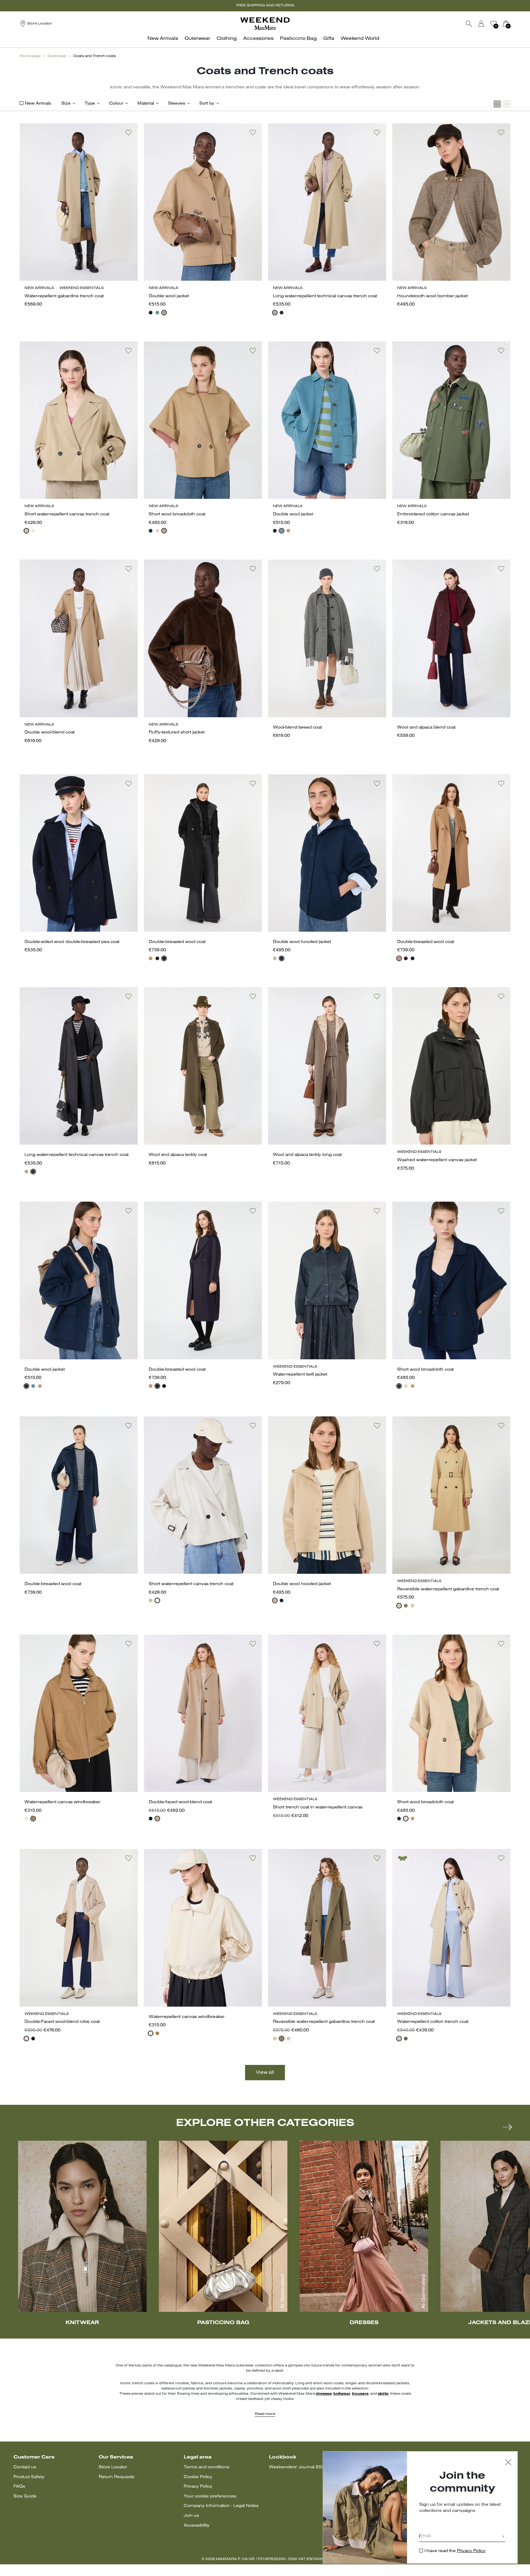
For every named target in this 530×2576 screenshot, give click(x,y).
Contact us (25, 2467)
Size (66, 104)
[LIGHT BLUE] (157, 313)
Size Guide (25, 2496)
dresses (324, 2394)
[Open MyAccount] (487, 24)
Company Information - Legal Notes (221, 2506)
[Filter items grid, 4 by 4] (497, 104)
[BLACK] (282, 313)
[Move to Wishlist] (129, 133)
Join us (191, 2516)
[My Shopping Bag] (506, 24)
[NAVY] (151, 531)
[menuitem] (165, 42)
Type (90, 104)
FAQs (19, 2487)
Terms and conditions (207, 2467)
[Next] (507, 2127)
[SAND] (157, 531)
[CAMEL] (164, 313)
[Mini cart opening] (513, 24)
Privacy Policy (198, 2487)
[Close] (508, 2463)
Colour (116, 104)
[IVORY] (33, 531)
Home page (30, 56)
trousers (360, 2394)
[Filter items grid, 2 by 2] (507, 104)
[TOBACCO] (33, 1819)
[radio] (151, 313)
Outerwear (57, 56)
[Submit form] (503, 2537)
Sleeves (177, 104)
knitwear (342, 2394)
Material (146, 104)
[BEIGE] (275, 313)
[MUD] (406, 1606)
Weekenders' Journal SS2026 (301, 2467)
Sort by (207, 104)
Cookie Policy (198, 2477)
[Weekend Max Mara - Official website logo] (265, 23)
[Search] (469, 24)
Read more (265, 2414)
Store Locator (113, 2467)
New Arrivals (38, 104)
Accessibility (197, 2526)
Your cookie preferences (210, 2496)
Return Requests (117, 2477)
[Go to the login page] (481, 24)
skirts (383, 2394)
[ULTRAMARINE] (151, 313)
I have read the (455, 2551)
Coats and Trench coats (95, 56)
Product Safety (29, 2477)
